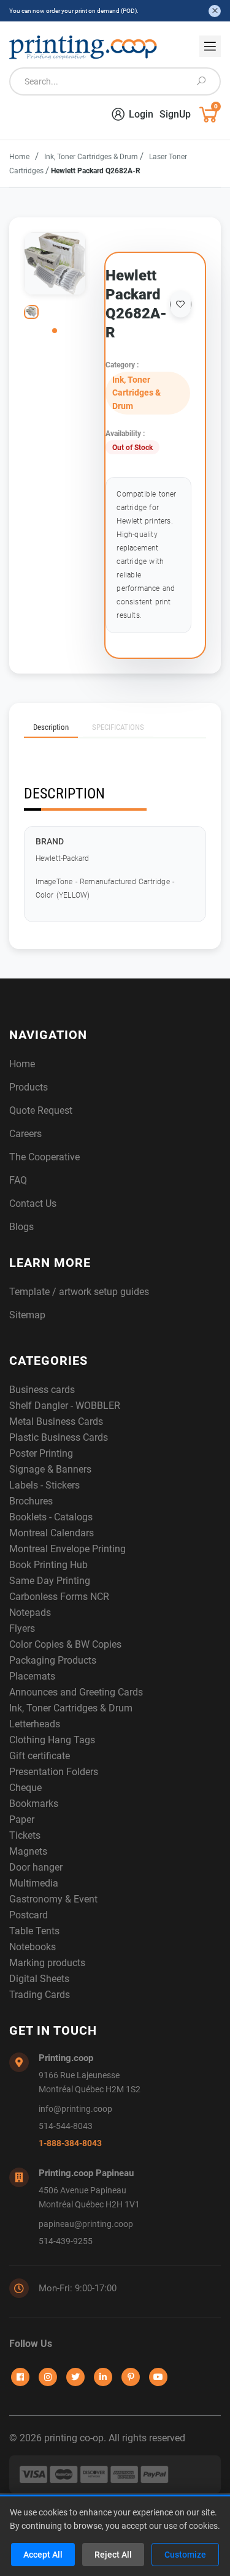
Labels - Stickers (44, 1485)
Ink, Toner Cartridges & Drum (92, 157)
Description (51, 727)
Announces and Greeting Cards (76, 1692)
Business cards (42, 1390)
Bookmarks (34, 1804)
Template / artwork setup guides (79, 1292)
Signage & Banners (50, 1469)
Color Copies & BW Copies (65, 1644)
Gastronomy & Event (53, 1899)
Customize (185, 2555)
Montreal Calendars (52, 1533)
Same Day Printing (50, 1581)
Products (29, 1087)
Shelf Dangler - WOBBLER (65, 1406)
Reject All (113, 2555)
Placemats (32, 1676)
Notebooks (33, 1947)
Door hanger (36, 1867)
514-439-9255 (66, 2241)
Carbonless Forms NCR (59, 1597)
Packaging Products (53, 1660)
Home (19, 157)
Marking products (47, 1963)
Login (141, 114)
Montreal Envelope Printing (67, 1549)
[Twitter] (75, 2377)
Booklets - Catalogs (51, 1517)
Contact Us (33, 1204)
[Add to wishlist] (181, 304)
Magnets (28, 1851)
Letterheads (35, 1724)
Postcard (29, 1915)
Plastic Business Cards (59, 1437)
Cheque (25, 1788)
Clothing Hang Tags (52, 1740)
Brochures (31, 1501)
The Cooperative (44, 1157)
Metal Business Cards (56, 1421)
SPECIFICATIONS (118, 727)
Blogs (21, 1227)
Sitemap (27, 1315)
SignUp (175, 114)
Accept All (43, 2555)
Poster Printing (41, 1453)
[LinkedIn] (103, 2377)
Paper (22, 1819)
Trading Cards (40, 1995)
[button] (55, 331)
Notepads (30, 1613)
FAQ (18, 1180)
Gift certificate (40, 1756)
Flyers (22, 1628)
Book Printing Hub (48, 1565)
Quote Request (41, 1110)
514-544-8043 (66, 2126)
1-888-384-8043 (70, 2143)
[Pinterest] (131, 2377)
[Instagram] (48, 2377)
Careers (25, 1134)
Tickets (25, 1835)
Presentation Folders (54, 1772)
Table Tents (34, 1931)
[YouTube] (158, 2377)
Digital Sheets (39, 1979)
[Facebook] (20, 2377)
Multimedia (34, 1883)
